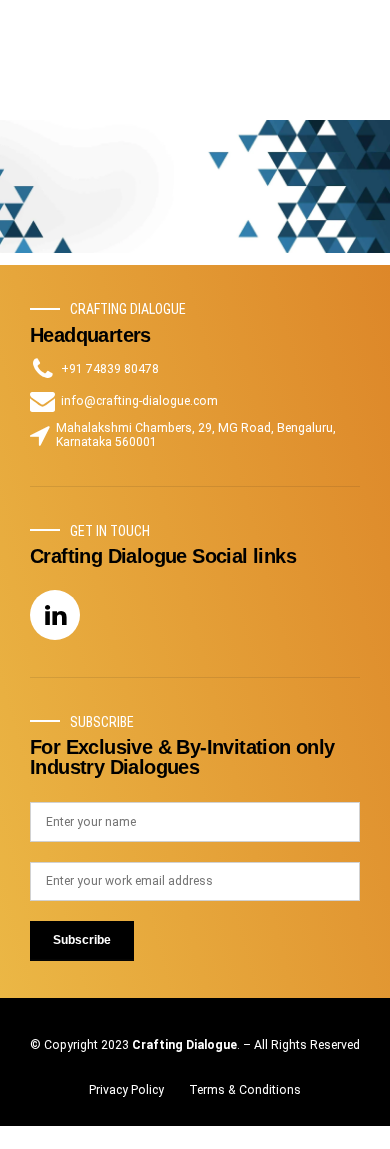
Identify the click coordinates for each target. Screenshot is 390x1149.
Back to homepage (195, 239)
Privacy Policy (126, 1090)
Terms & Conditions (245, 1090)
